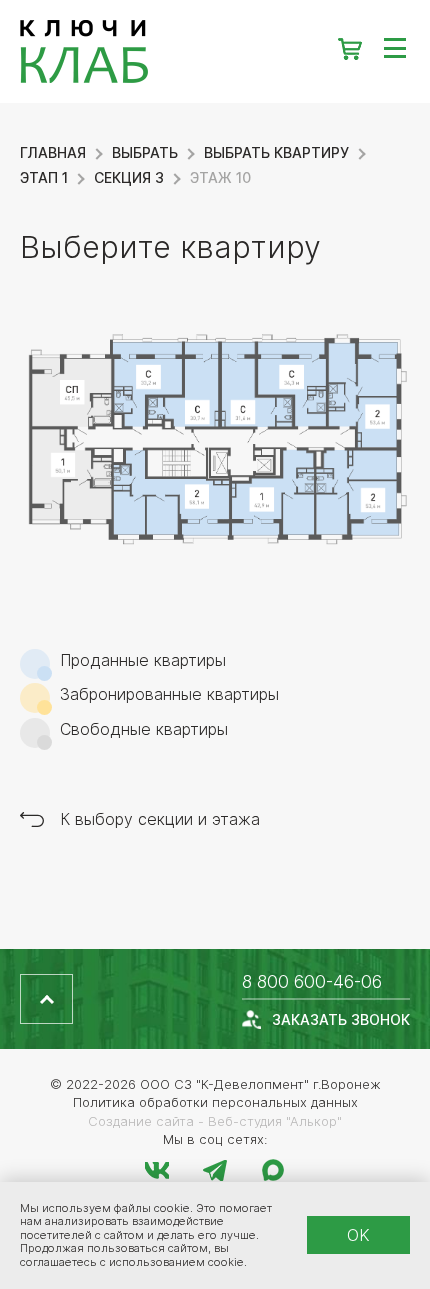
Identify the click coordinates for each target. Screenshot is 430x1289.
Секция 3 (129, 177)
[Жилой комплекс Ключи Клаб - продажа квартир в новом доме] (215, 51)
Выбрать (145, 152)
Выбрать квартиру (276, 152)
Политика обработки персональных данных (215, 1102)
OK (358, 1235)
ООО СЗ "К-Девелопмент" (224, 1084)
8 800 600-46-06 (312, 981)
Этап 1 (44, 177)
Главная (53, 152)
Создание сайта (141, 1121)
